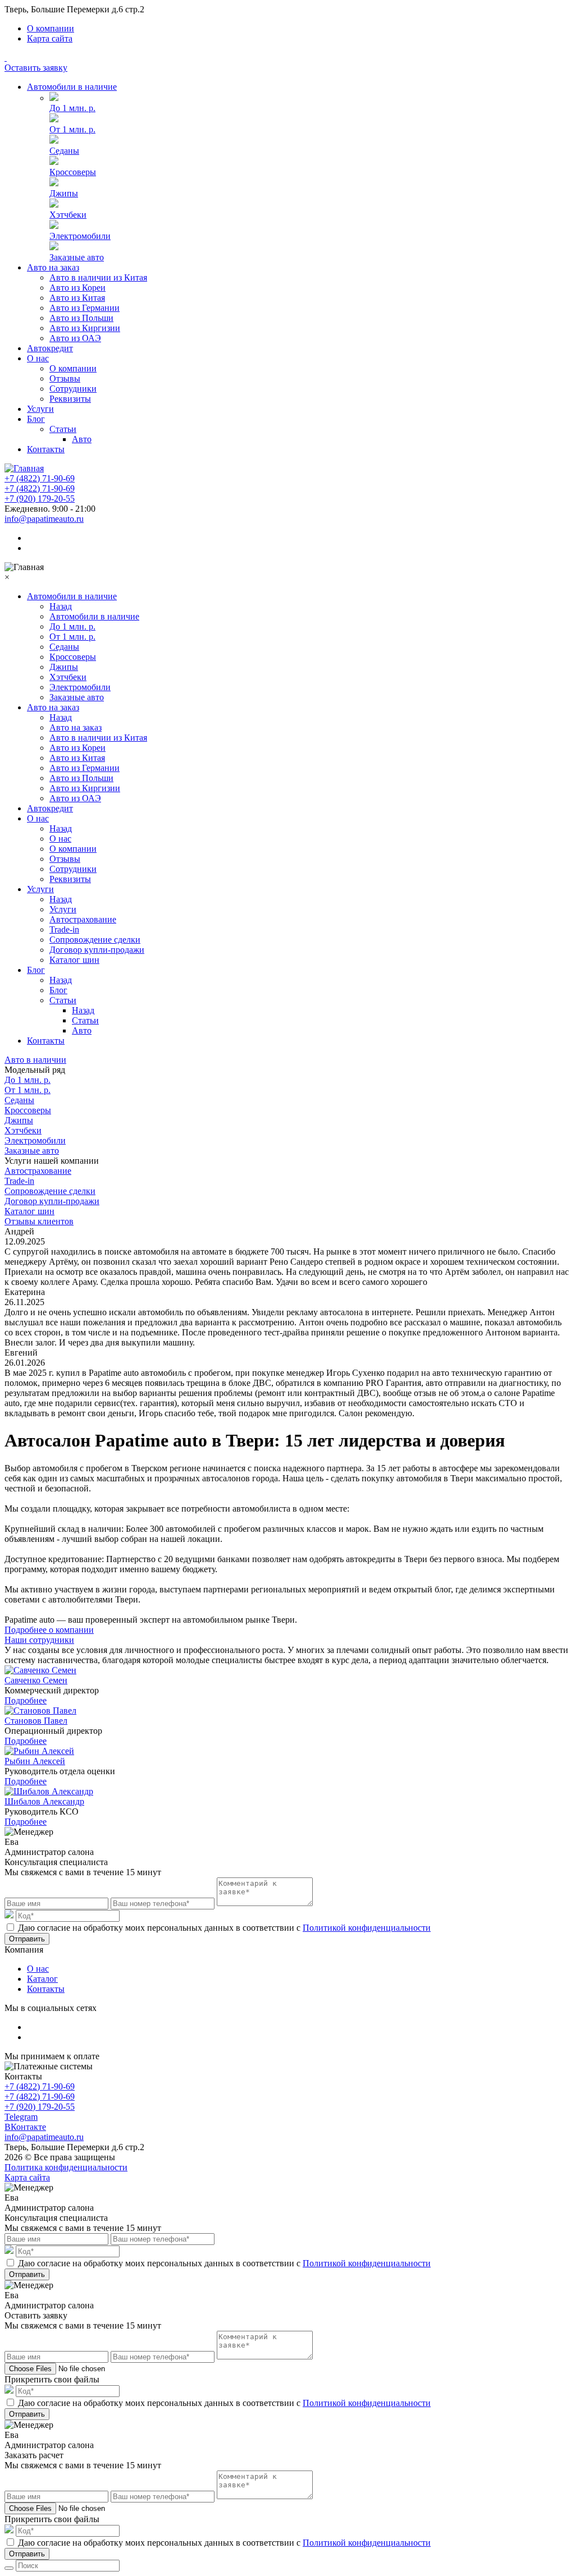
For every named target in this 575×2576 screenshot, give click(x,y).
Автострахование (83, 919)
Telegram (21, 2117)
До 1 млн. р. (72, 108)
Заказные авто (77, 257)
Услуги (40, 409)
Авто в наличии (35, 1060)
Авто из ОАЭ (75, 338)
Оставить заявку (36, 68)
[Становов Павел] (40, 1711)
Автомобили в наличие (72, 87)
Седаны (64, 151)
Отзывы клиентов (39, 1221)
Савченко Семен (36, 1680)
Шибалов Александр (44, 1801)
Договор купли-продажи (97, 950)
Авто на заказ (53, 267)
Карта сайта (50, 38)
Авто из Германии (85, 308)
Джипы (64, 193)
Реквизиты (70, 399)
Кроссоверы (73, 172)
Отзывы (65, 378)
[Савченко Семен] (40, 1670)
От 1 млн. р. (72, 129)
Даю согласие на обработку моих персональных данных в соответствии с (224, 1928)
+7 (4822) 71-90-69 (40, 478)
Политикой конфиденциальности (367, 1928)
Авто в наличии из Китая (98, 277)
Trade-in (64, 929)
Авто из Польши (81, 318)
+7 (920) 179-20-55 (40, 499)
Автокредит (50, 348)
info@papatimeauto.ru (44, 519)
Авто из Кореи (77, 288)
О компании (51, 28)
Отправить (27, 1939)
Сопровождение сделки (95, 940)
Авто (82, 439)
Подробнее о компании (49, 1630)
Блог (36, 419)
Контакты (46, 449)
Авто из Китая (77, 298)
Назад (61, 606)
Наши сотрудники (39, 1640)
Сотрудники (73, 389)
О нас (38, 358)
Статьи (63, 429)
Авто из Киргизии (85, 328)
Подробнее (26, 1700)
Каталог (42, 1979)
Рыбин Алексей (35, 1761)
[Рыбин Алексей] (39, 1751)
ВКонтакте (25, 2127)
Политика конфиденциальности (66, 2167)
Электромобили (80, 236)
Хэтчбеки (68, 215)
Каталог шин (74, 960)
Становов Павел (36, 1721)
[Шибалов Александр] (49, 1791)
